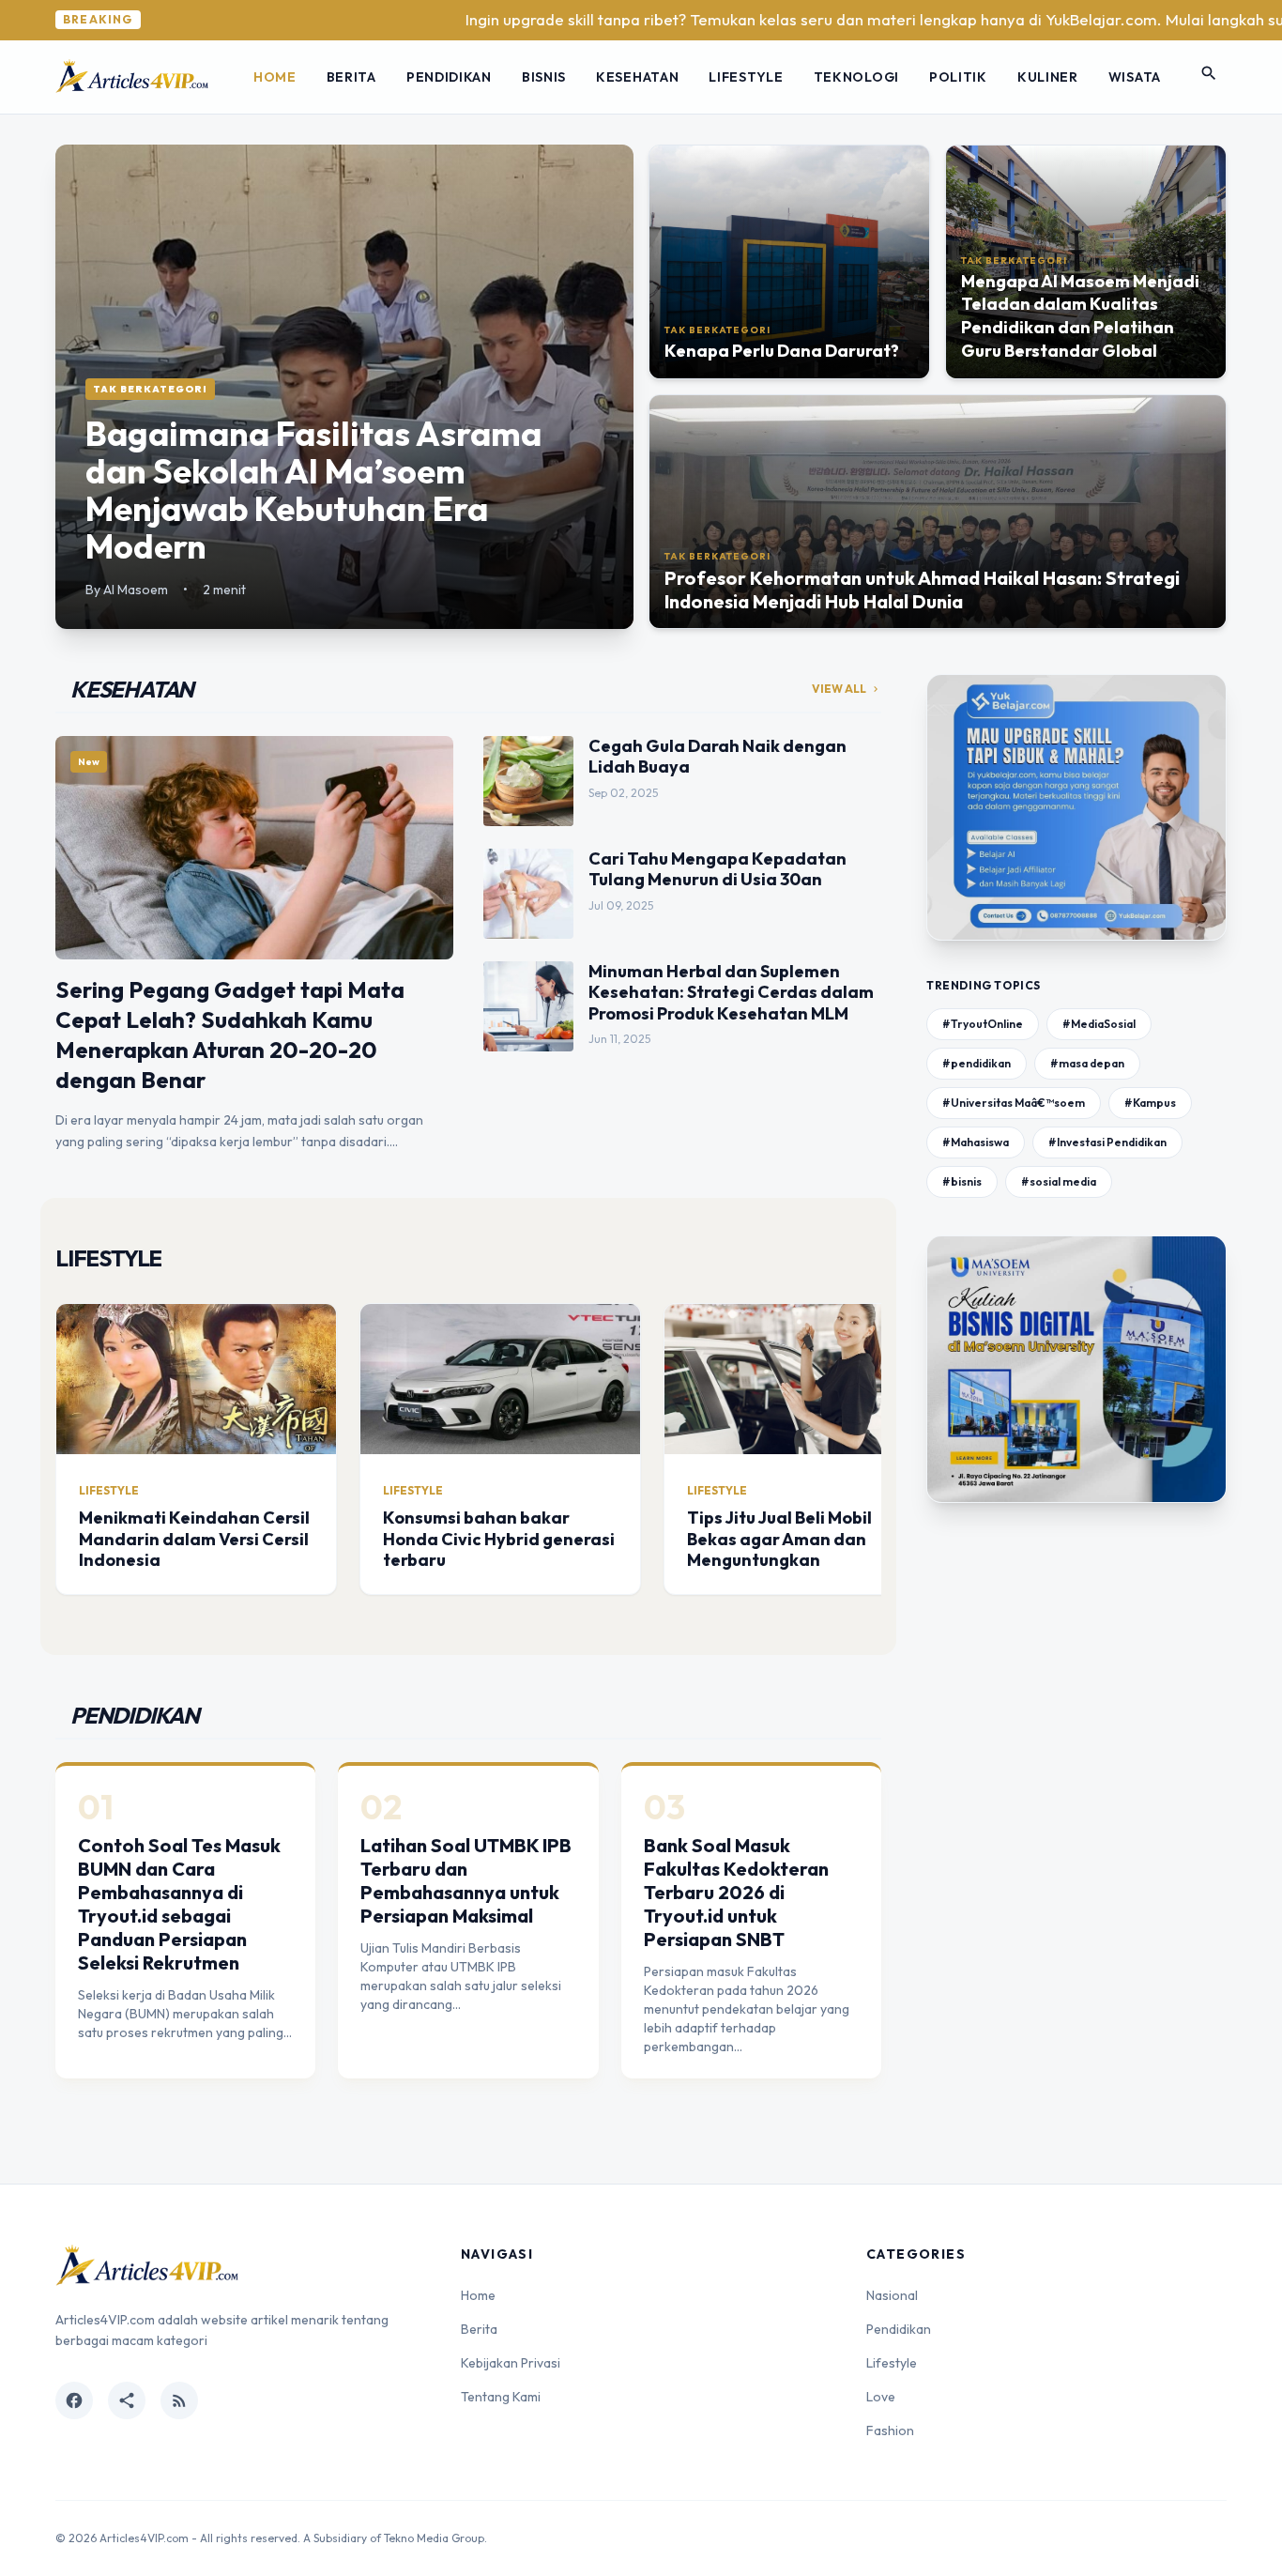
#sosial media (1059, 1181)
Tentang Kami (501, 2397)
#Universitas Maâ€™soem (1014, 1103)
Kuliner (1048, 77)
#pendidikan (977, 1063)
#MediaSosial (1099, 1024)
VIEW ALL (847, 689)
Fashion (890, 2430)
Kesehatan (637, 77)
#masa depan (1087, 1063)
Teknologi (856, 77)
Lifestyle (746, 77)
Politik (958, 77)
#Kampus (1150, 1103)
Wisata (1135, 77)
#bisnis (962, 1181)
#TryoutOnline (983, 1024)
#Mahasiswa (976, 1142)
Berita (351, 77)
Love (881, 2397)
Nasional (892, 2295)
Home (275, 77)
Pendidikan (449, 77)
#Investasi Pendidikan (1107, 1142)
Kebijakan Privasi (511, 2363)
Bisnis (544, 77)
